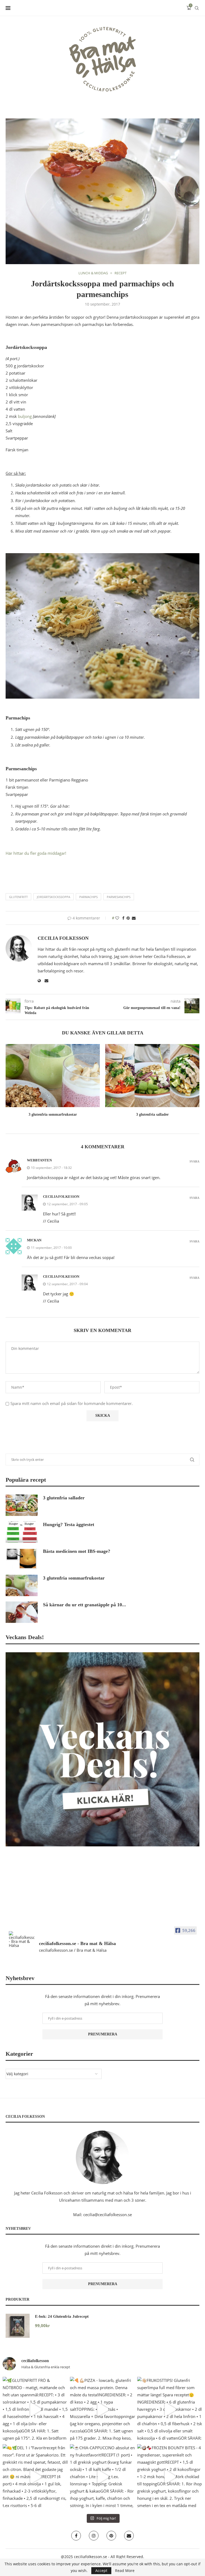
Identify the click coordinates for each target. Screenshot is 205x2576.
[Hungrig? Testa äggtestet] (22, 1532)
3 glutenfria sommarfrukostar (53, 1114)
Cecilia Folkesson (63, 938)
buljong (25, 416)
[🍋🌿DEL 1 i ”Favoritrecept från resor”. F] (35, 2477)
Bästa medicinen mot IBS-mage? (77, 1551)
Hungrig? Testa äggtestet (69, 1524)
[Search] (197, 8)
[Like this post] (117, 918)
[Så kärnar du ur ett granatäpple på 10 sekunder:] (22, 1612)
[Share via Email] (134, 918)
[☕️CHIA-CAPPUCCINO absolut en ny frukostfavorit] (102, 2477)
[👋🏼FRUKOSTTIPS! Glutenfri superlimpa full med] (170, 2409)
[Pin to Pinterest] (128, 918)
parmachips (88, 897)
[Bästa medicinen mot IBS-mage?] (22, 1559)
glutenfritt (18, 897)
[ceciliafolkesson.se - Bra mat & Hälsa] (22, 1939)
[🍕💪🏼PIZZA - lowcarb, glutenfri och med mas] (102, 2409)
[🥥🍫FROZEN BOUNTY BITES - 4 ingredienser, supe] (170, 2477)
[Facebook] (76, 2536)
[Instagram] (94, 2536)
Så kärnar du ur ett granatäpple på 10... (84, 1605)
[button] (13, 1084)
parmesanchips (119, 897)
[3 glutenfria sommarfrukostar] (53, 1075)
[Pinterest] (111, 2536)
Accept (101, 2571)
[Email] (129, 2536)
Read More (125, 2571)
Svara (194, 1162)
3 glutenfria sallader (152, 1114)
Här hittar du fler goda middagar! (36, 853)
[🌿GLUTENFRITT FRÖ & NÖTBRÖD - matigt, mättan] (35, 2409)
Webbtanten (39, 1160)
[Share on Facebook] (123, 918)
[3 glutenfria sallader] (152, 1075)
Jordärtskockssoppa (54, 897)
